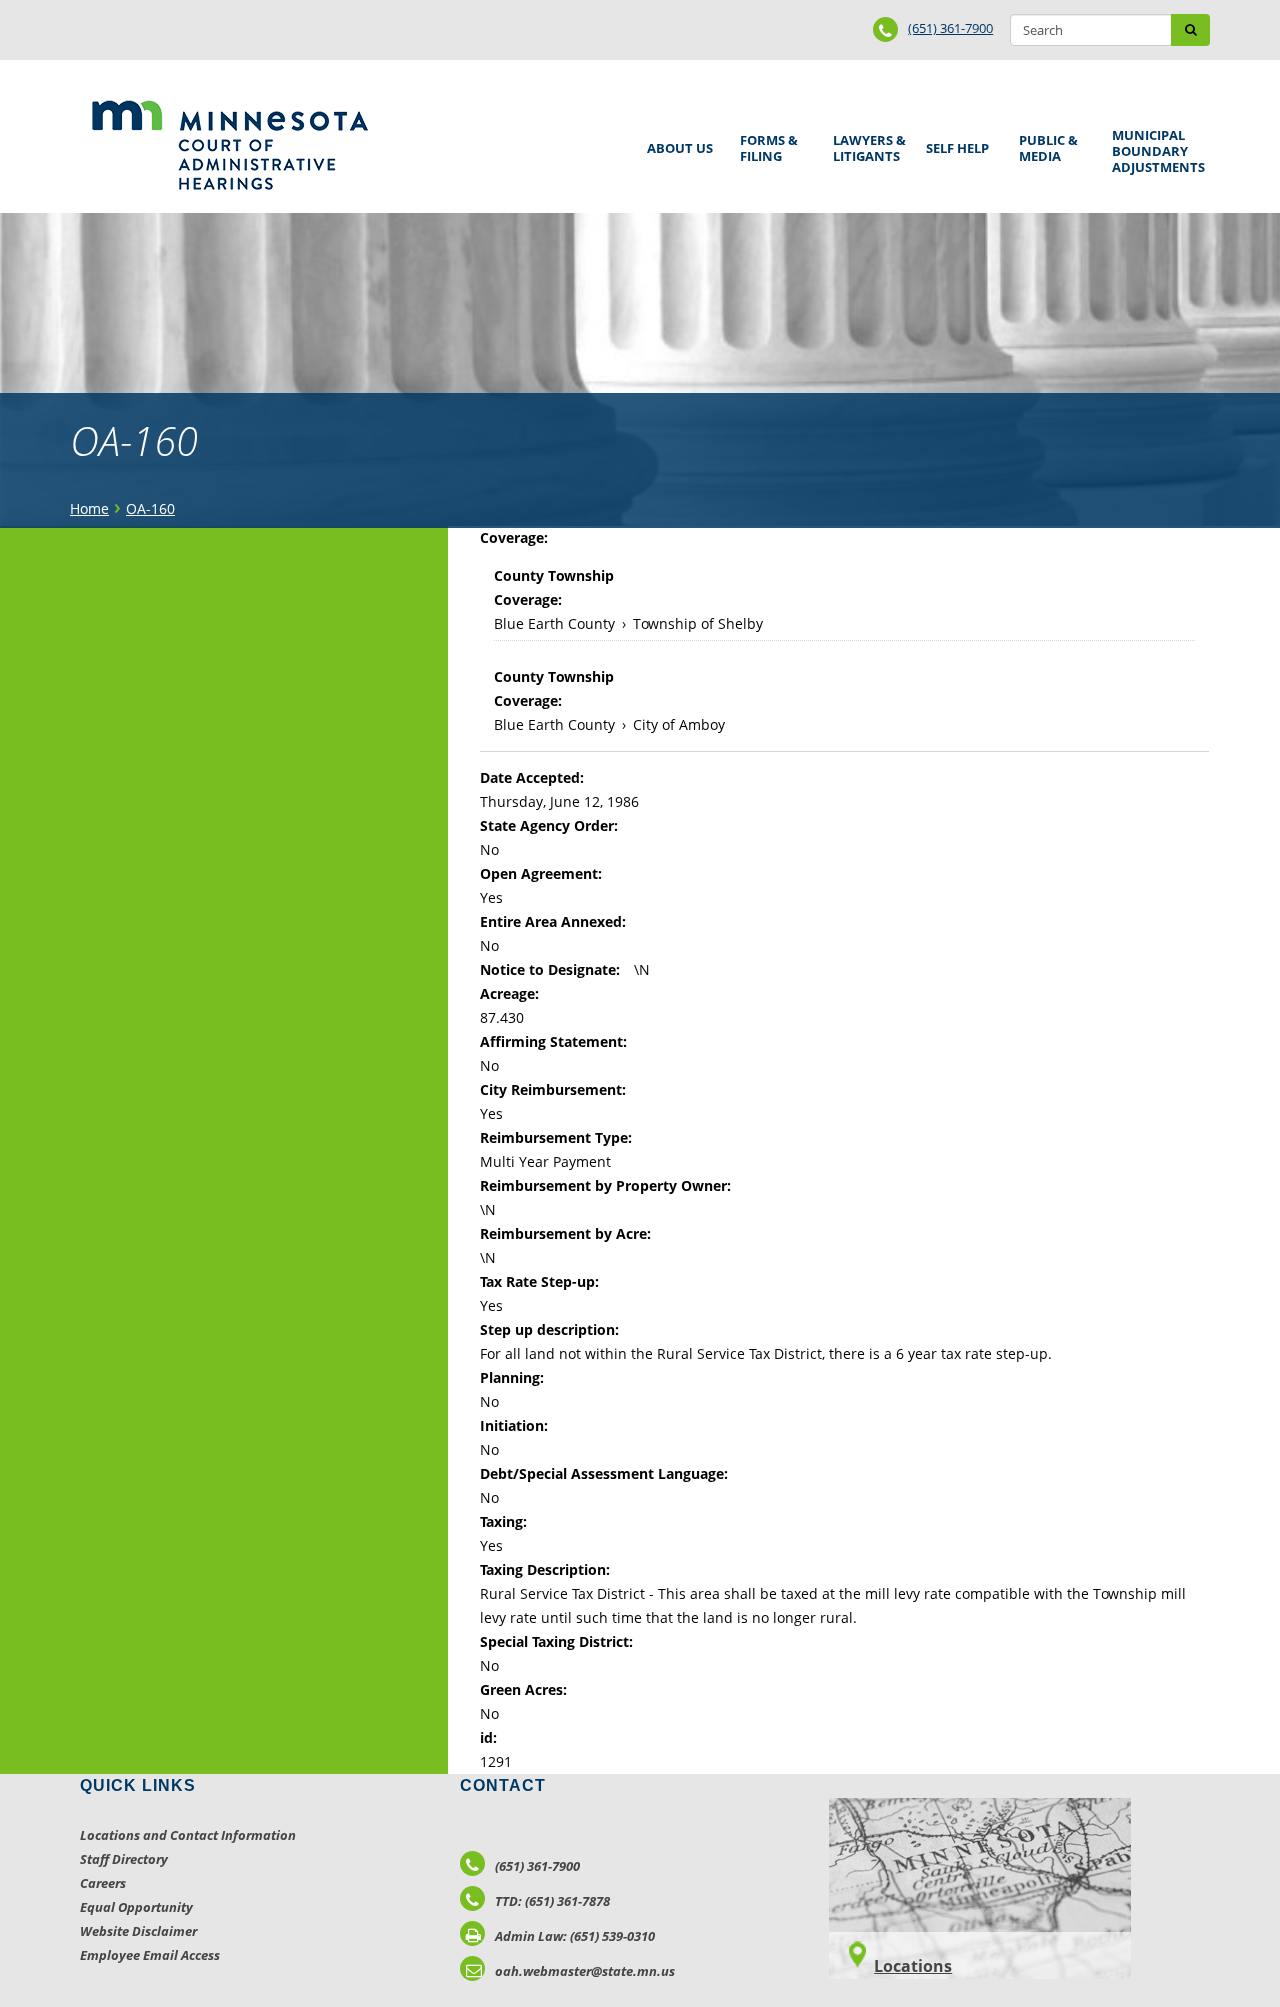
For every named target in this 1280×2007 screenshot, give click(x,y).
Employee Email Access (150, 1955)
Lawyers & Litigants (866, 145)
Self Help (954, 141)
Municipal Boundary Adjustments (1155, 151)
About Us (676, 141)
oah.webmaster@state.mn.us (585, 1971)
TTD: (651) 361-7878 (552, 1901)
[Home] (229, 145)
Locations (913, 1966)
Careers (103, 1883)
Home (89, 508)
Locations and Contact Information (188, 1835)
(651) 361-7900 (950, 28)
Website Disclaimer (138, 1931)
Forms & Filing (765, 145)
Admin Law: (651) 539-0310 (575, 1936)
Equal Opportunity (136, 1907)
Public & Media (1045, 145)
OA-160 (150, 508)
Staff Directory (124, 1859)
